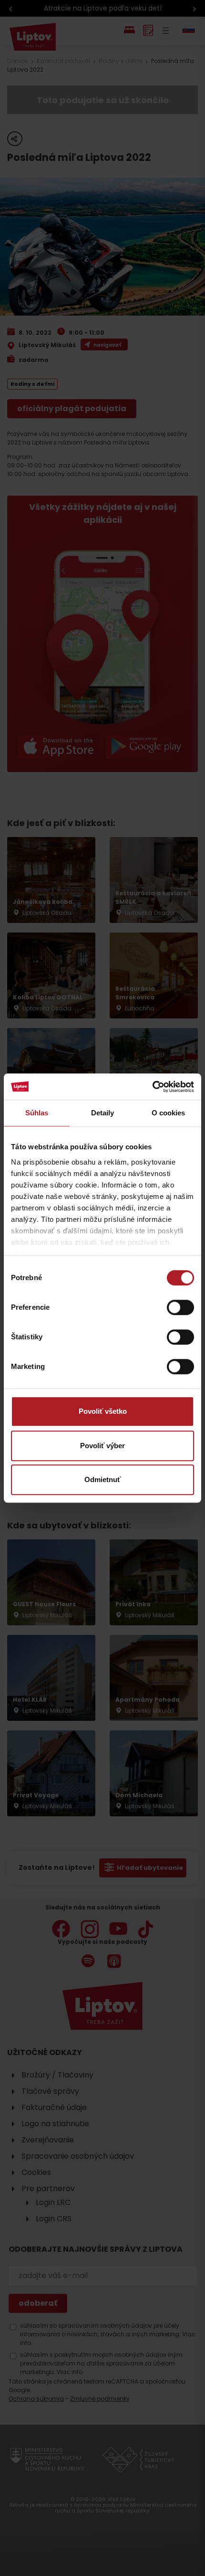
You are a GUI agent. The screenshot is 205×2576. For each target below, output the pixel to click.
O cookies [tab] (169, 1113)
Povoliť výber (102, 1446)
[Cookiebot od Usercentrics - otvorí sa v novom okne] (152, 1087)
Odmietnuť (102, 1479)
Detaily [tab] (103, 1113)
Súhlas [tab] (37, 1113)
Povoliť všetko (103, 1411)
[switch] (180, 1307)
